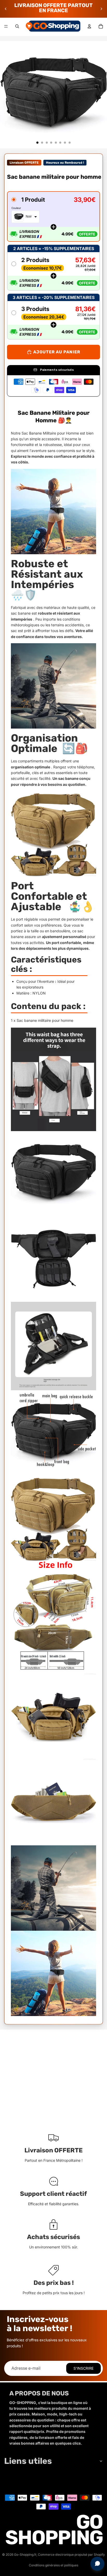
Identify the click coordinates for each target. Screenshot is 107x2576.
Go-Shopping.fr (25, 2555)
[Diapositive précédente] (6, 9)
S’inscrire (83, 2368)
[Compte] (89, 26)
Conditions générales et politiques (53, 2565)
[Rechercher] (17, 26)
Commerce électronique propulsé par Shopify (71, 2555)
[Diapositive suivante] (101, 9)
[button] (53, 216)
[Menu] (6, 26)
